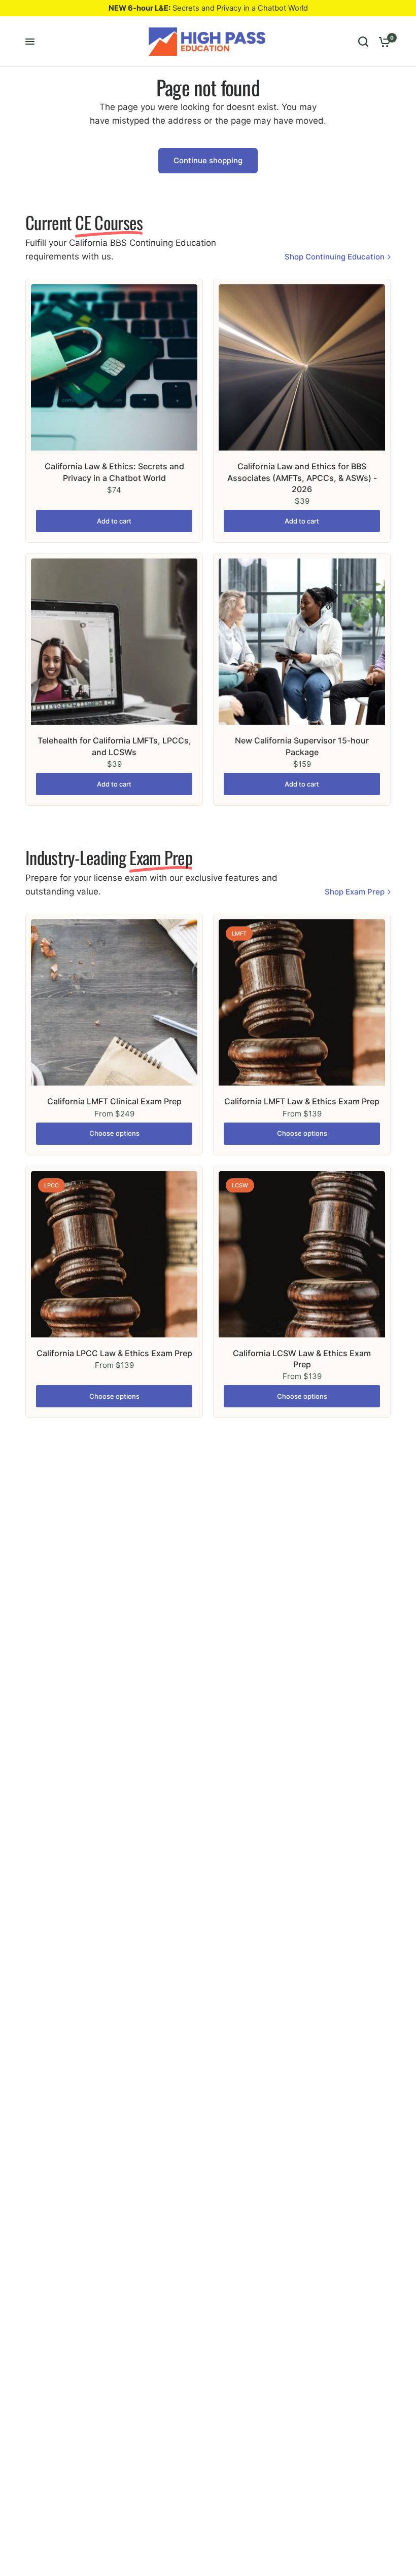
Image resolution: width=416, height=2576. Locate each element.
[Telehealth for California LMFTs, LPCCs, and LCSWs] (114, 642)
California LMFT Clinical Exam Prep (114, 1101)
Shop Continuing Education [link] (335, 257)
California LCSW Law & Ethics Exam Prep (302, 1359)
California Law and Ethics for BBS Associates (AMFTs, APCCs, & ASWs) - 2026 (302, 478)
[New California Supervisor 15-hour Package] (302, 642)
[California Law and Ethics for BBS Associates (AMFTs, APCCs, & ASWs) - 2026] (302, 367)
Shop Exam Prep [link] (355, 892)
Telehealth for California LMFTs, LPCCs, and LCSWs (114, 746)
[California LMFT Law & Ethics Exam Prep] (302, 1002)
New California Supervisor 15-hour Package (302, 746)
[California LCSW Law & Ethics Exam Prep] (302, 1254)
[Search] (363, 42)
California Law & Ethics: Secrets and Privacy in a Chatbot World (114, 472)
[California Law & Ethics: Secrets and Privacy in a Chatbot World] (114, 367)
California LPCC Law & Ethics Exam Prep (114, 1353)
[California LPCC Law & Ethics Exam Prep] (114, 1254)
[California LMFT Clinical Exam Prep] (114, 1002)
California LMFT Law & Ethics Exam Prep (302, 1101)
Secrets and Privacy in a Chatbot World (208, 8)
